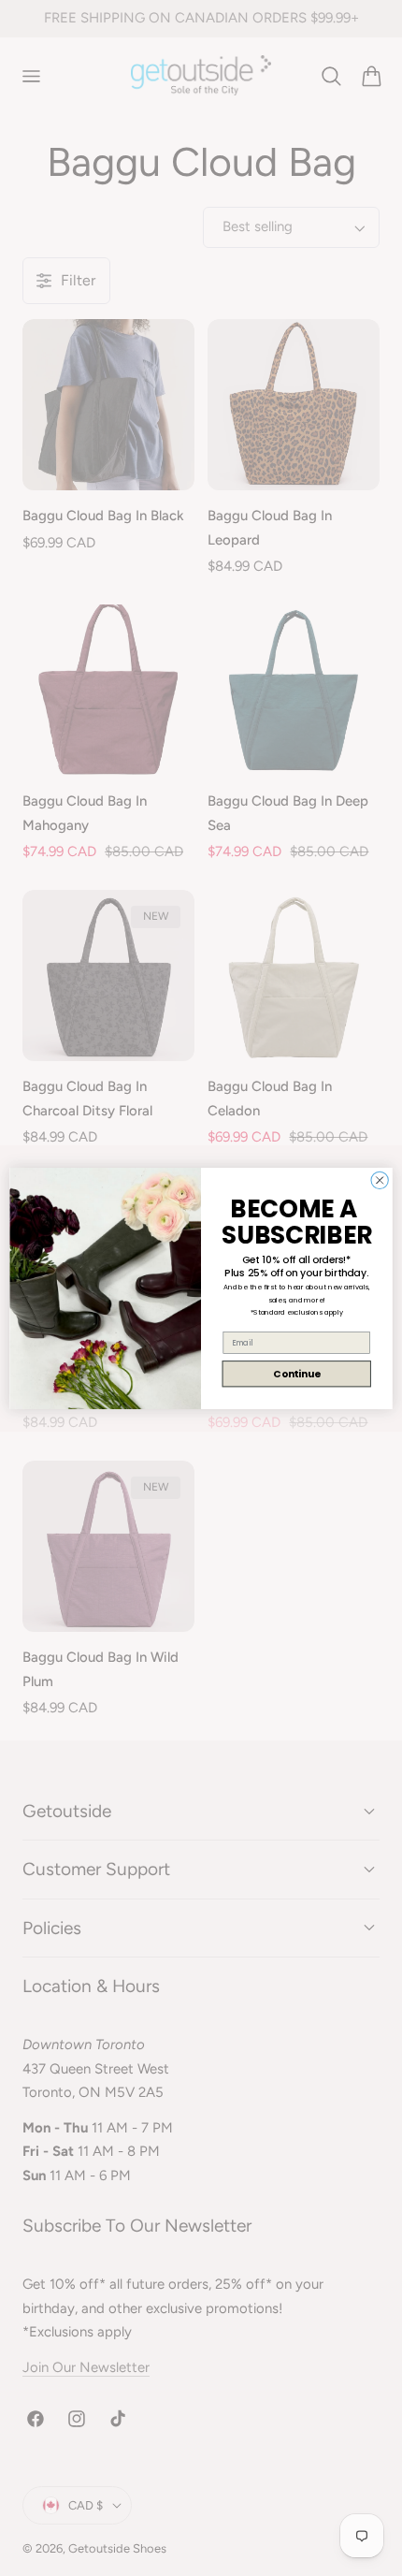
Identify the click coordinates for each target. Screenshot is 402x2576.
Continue (296, 1373)
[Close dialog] (380, 1180)
